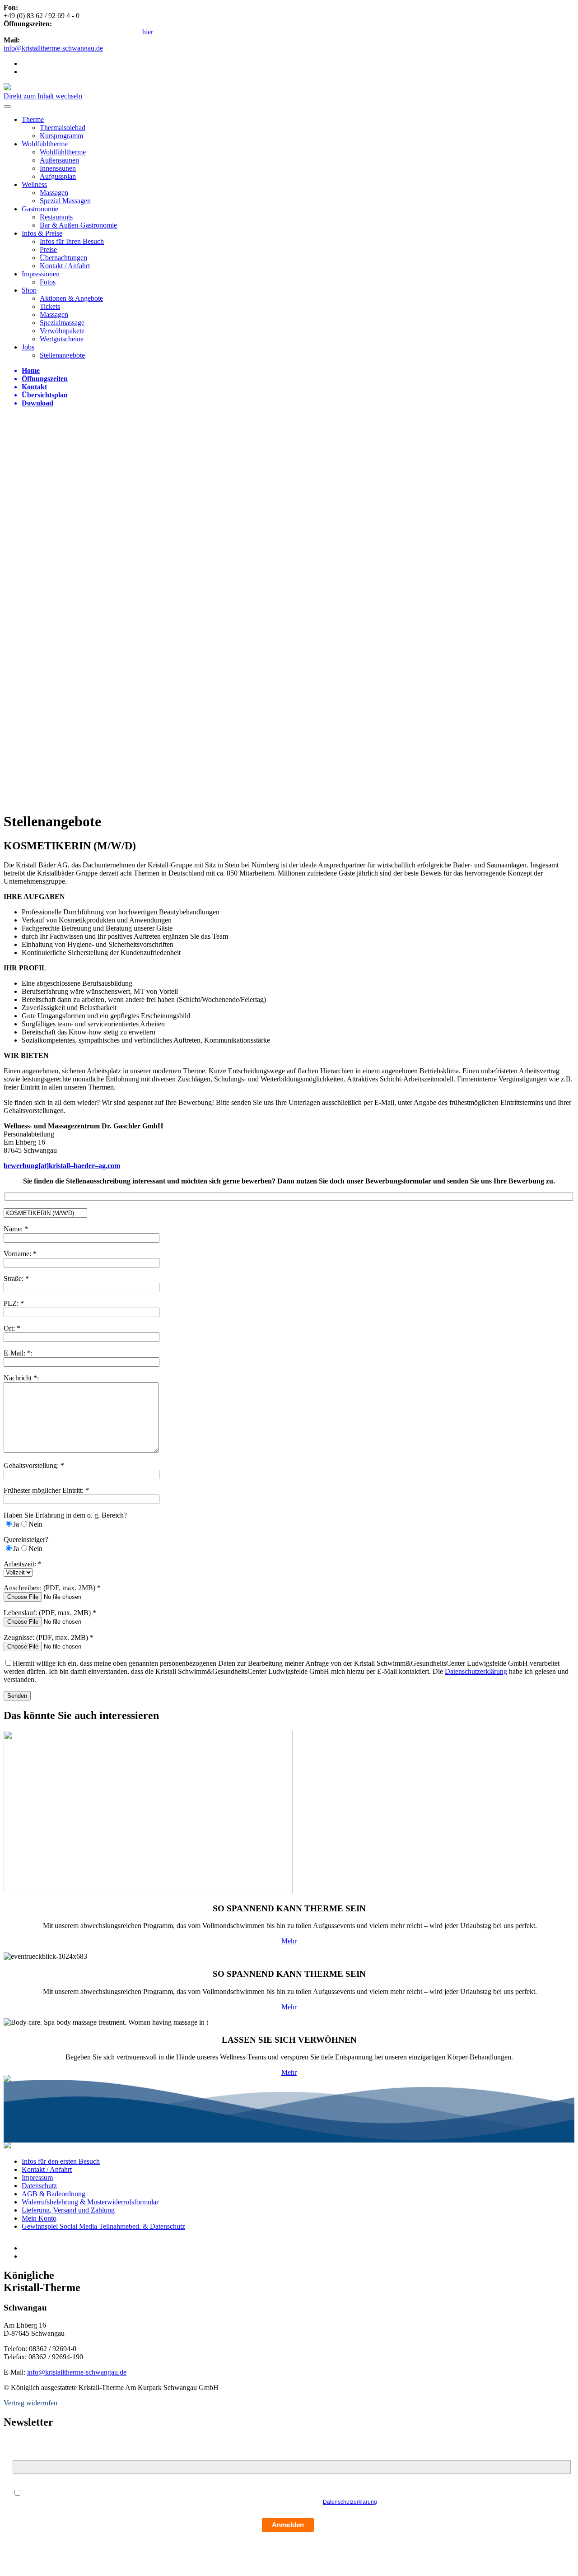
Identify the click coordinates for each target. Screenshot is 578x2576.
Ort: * (12, 1328)
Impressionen (41, 274)
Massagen (54, 193)
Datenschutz (39, 2186)
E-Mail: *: (18, 1353)
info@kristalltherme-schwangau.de (53, 48)
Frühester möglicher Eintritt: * (46, 1490)
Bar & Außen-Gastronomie (78, 225)
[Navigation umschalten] (7, 107)
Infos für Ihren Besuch (72, 241)
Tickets (50, 306)
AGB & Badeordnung (54, 2194)
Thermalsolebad (63, 128)
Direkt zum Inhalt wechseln (43, 96)
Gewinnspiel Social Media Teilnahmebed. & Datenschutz (103, 2226)
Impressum (37, 2178)
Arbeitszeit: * (23, 1564)
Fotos (48, 282)
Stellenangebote (62, 355)
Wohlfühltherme (45, 144)
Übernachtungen (63, 258)
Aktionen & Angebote (71, 298)
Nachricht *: (21, 1378)
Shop (29, 290)
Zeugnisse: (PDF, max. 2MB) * (49, 1637)
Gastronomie (40, 209)
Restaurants (56, 217)
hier (148, 32)
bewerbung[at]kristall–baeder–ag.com (62, 1166)
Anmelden (288, 2525)
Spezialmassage (62, 323)
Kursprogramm (61, 136)
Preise (48, 249)
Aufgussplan (58, 176)
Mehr (289, 1941)
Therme (33, 119)
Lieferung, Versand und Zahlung (68, 2210)
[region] (289, 609)
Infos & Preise (42, 233)
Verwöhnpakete (62, 331)
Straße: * (16, 1279)
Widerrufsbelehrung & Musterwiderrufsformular (90, 2202)
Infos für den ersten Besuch (61, 2161)
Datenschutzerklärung (476, 1671)
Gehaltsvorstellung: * (34, 1465)
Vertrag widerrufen (30, 2403)
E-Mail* (23, 2455)
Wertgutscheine (62, 339)
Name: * (16, 1229)
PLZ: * (14, 1303)
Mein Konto (39, 2218)
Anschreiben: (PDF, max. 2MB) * (52, 1588)
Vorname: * (20, 1254)
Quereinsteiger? (26, 1540)
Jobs (28, 347)
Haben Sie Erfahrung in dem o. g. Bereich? (65, 1515)
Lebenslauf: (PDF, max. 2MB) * (50, 1613)
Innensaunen (58, 168)
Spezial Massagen (65, 201)
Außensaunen (59, 160)
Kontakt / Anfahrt (65, 266)
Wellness (34, 184)
